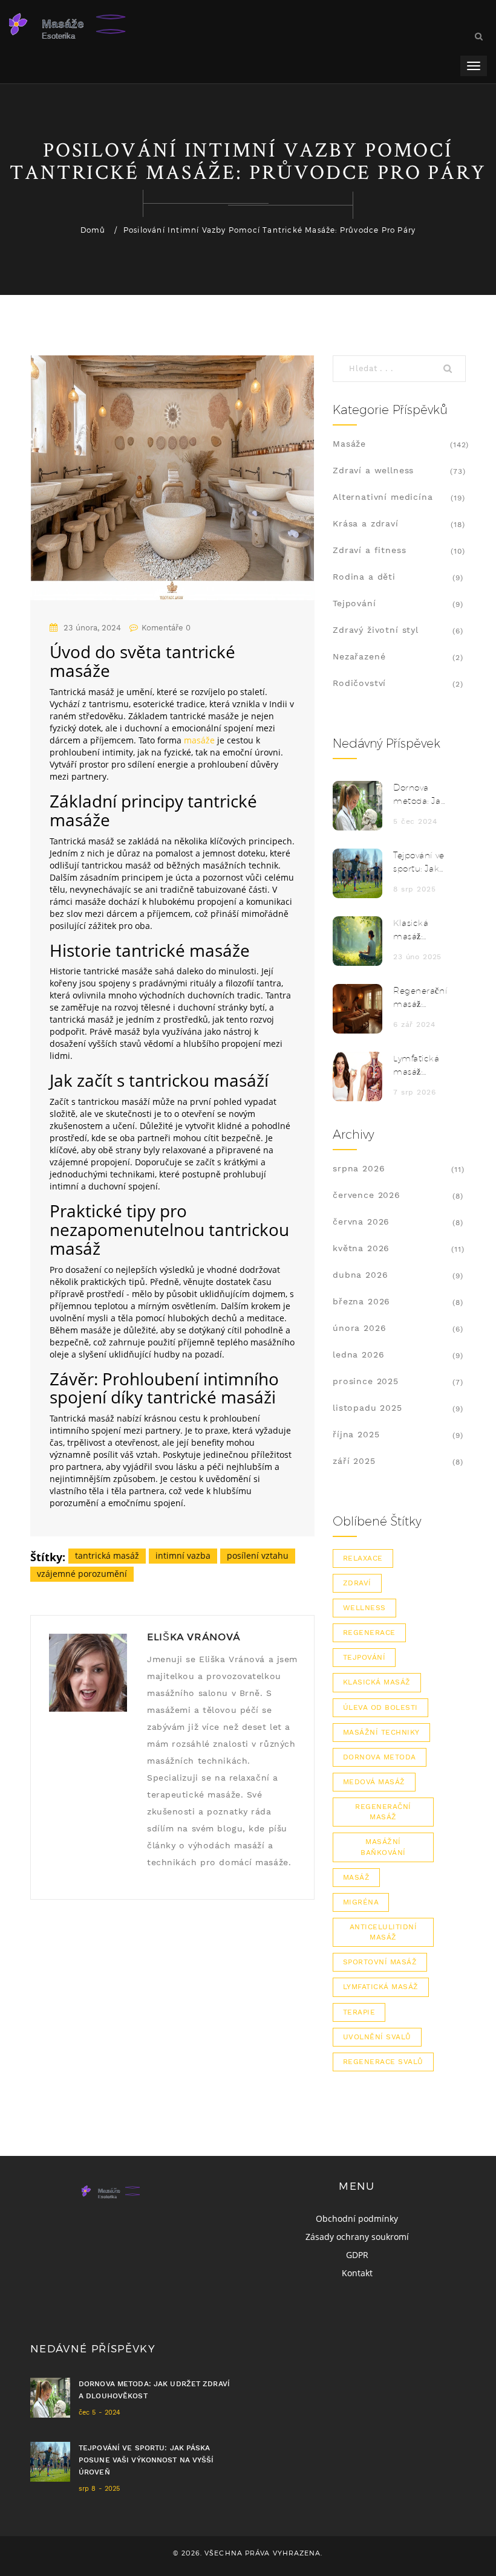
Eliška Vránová (194, 1637)
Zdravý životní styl (376, 630)
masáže (199, 740)
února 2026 (359, 1328)
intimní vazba (183, 1555)
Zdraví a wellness (373, 470)
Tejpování (354, 603)
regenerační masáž (383, 1812)
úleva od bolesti (380, 1707)
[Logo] (100, 24)
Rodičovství (359, 683)
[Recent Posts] (357, 806)
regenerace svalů (383, 2062)
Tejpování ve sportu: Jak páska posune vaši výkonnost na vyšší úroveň (419, 863)
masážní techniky (381, 1732)
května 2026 (361, 1248)
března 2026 (361, 1301)
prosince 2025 (366, 1381)
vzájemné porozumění (82, 1574)
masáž (356, 1877)
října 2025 (356, 1434)
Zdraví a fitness (369, 550)
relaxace (363, 1558)
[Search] (451, 369)
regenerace (369, 1633)
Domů (93, 230)
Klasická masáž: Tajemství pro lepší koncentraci (419, 930)
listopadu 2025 (367, 1408)
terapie (359, 2012)
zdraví (357, 1583)
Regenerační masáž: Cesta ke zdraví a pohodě (420, 998)
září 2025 (354, 1461)
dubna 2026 (360, 1275)
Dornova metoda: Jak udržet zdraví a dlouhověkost (420, 795)
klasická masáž (377, 1682)
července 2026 (367, 1195)
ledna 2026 (358, 1354)
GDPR (357, 2255)
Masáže (349, 444)
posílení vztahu (258, 1555)
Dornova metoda (380, 1757)
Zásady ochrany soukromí (357, 2237)
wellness (364, 1608)
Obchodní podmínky (357, 2218)
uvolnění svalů (377, 2037)
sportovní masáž (380, 1962)
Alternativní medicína (383, 497)
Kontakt (357, 2273)
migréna (361, 1902)
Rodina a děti (364, 577)
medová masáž (374, 1782)
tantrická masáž (107, 1555)
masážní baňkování (383, 1847)
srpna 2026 (359, 1168)
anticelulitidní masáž (383, 1932)
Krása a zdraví (366, 523)
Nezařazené (359, 656)
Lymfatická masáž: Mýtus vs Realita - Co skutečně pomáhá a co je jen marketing (419, 1066)
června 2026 (361, 1222)
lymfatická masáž (381, 1987)
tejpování (364, 1657)
